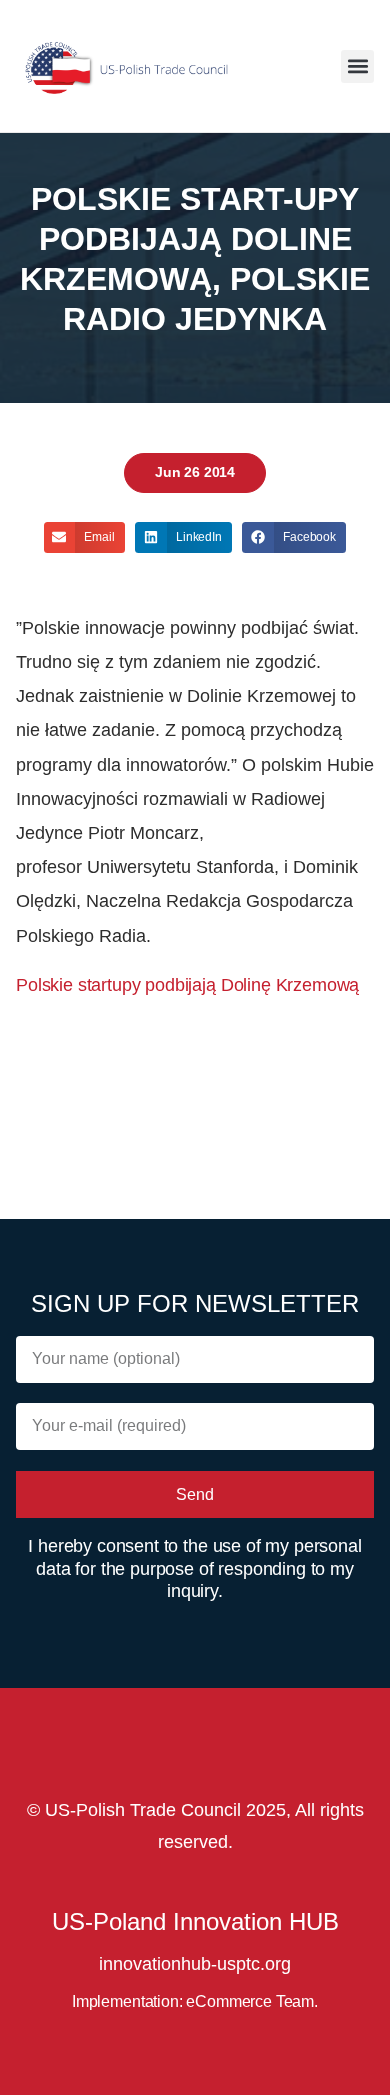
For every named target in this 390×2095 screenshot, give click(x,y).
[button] (357, 66)
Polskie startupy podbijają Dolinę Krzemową (187, 985)
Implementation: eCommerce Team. (195, 2001)
